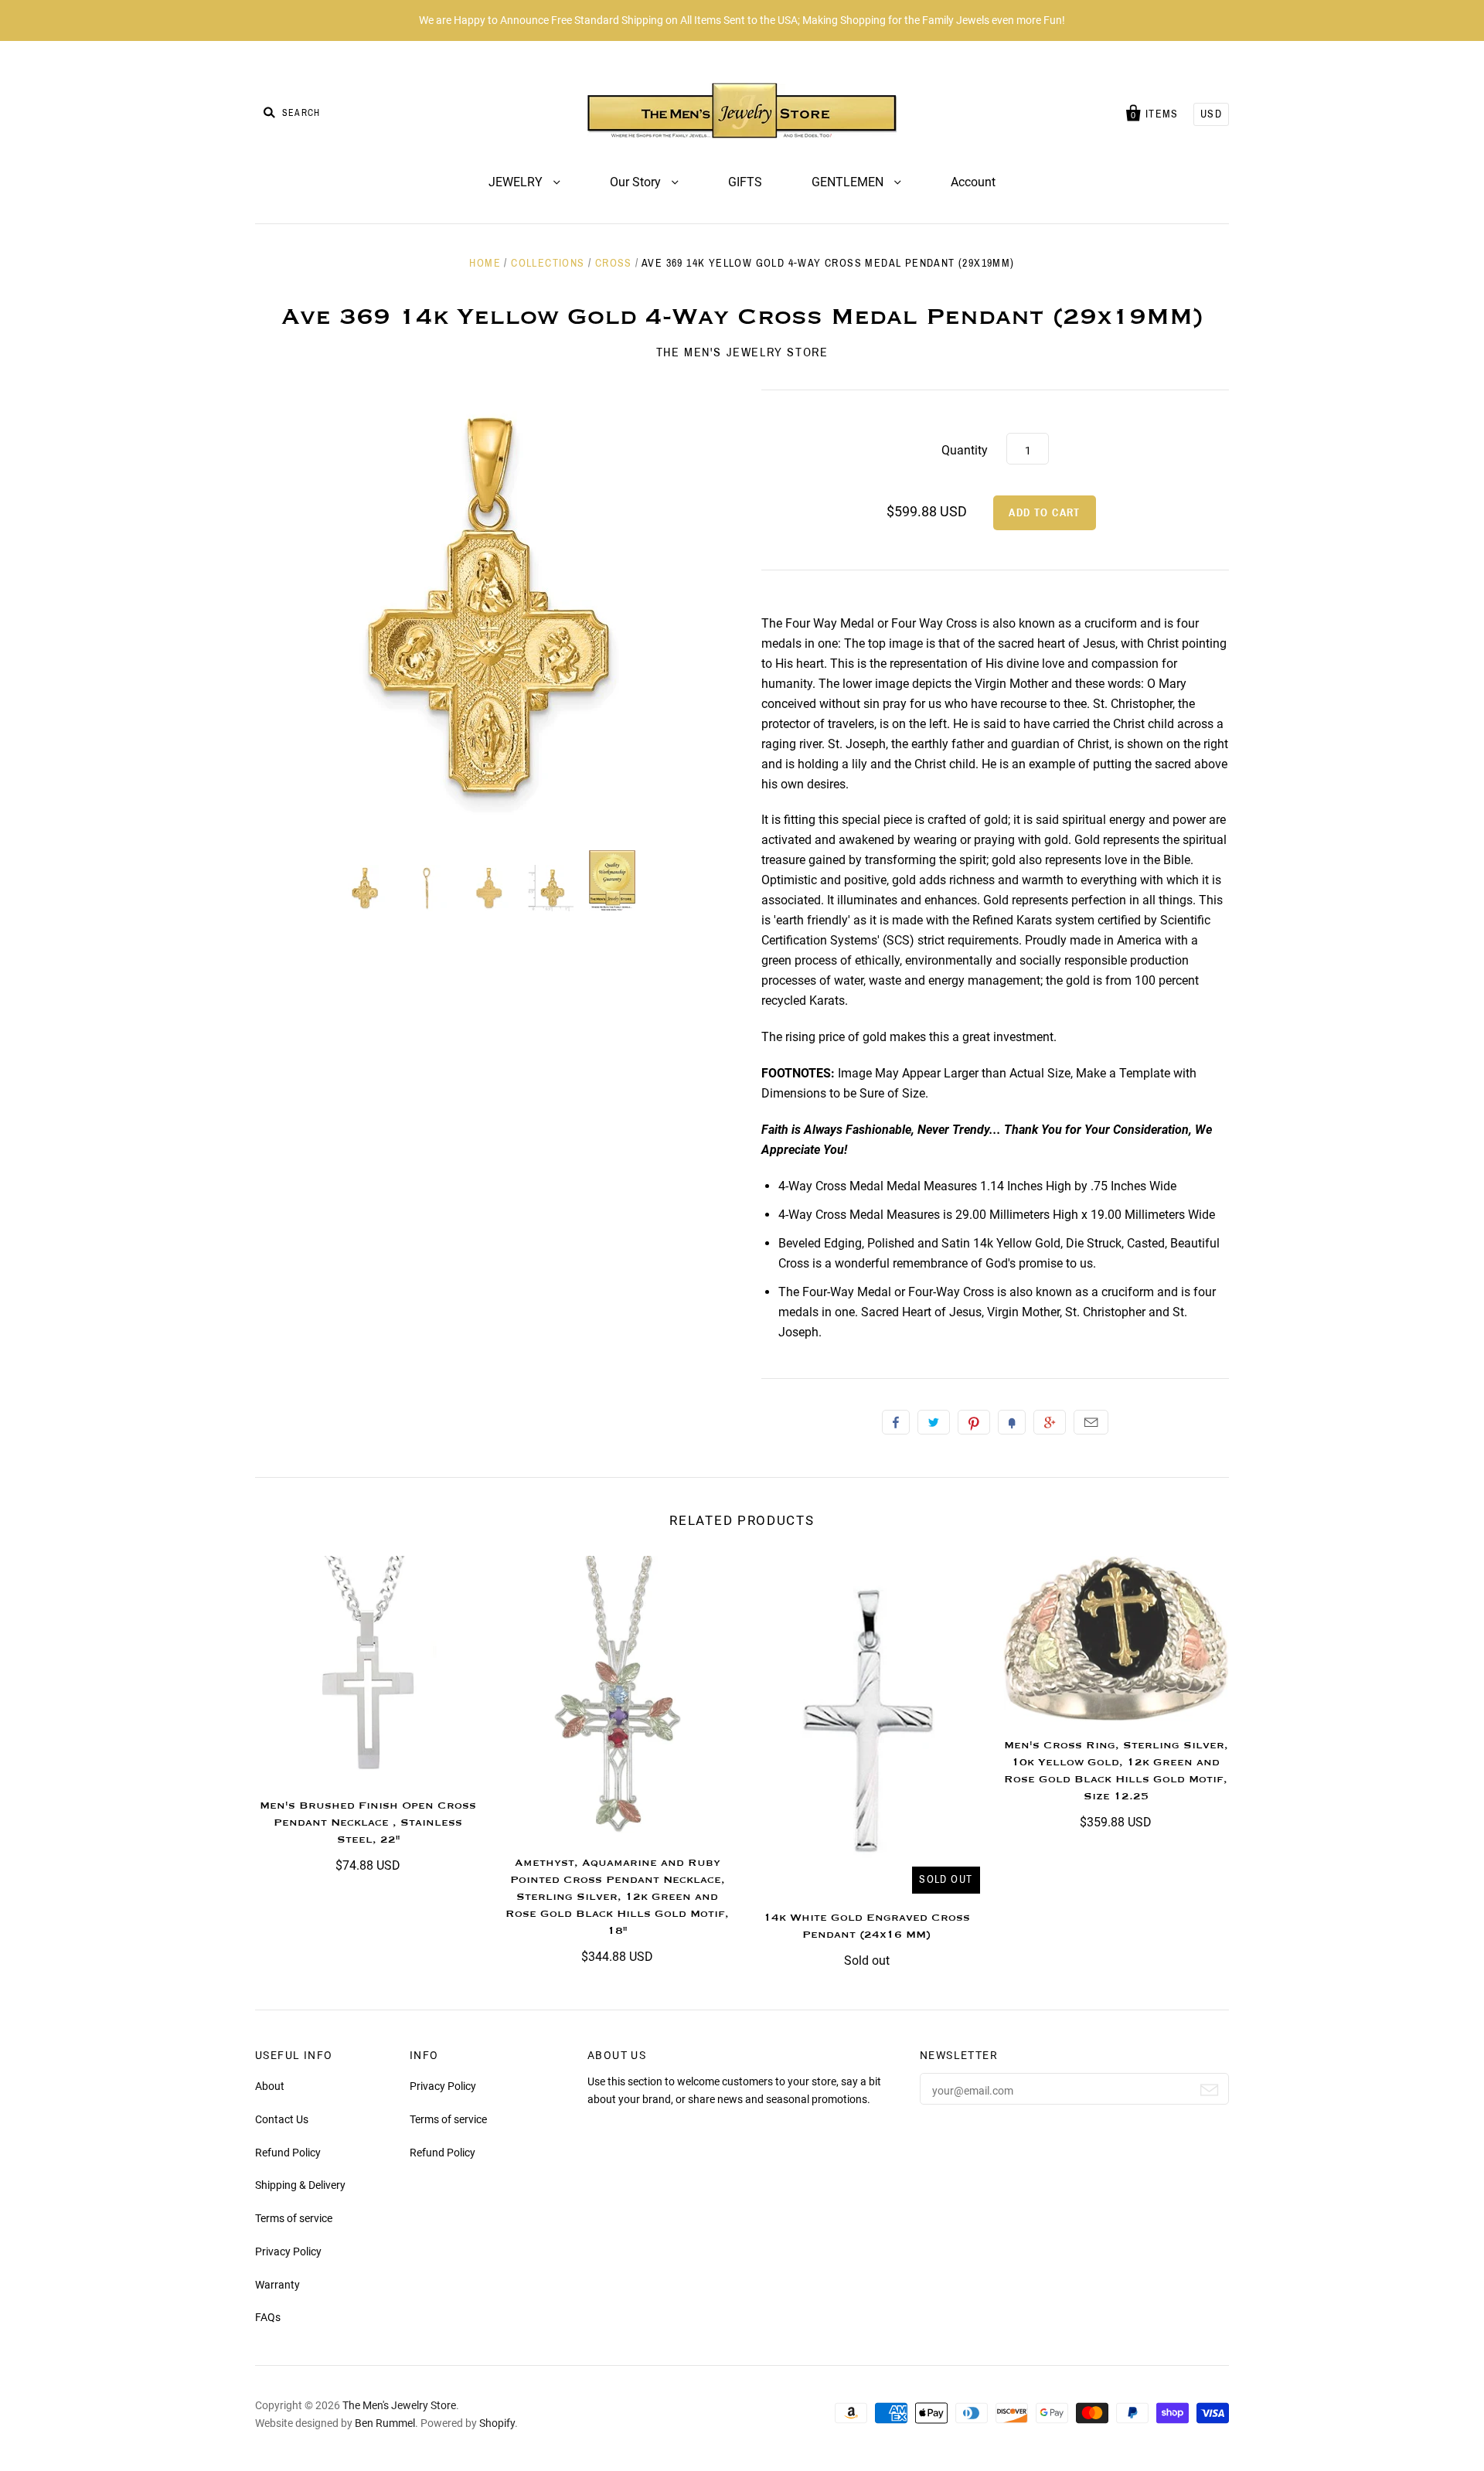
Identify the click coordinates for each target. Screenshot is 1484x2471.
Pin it (974, 1422)
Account (973, 182)
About (270, 2086)
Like (896, 1422)
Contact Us (282, 2119)
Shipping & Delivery (300, 2185)
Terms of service (294, 2218)
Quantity (965, 450)
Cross (614, 263)
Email (1091, 1422)
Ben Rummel (385, 2423)
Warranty (277, 2285)
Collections (548, 263)
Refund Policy (288, 2153)
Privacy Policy (288, 2251)
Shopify (497, 2423)
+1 (1050, 1422)
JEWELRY (517, 182)
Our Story (637, 182)
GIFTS (745, 182)
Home (485, 263)
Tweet (934, 1422)
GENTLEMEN (849, 182)
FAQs (268, 2317)
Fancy (1012, 1422)
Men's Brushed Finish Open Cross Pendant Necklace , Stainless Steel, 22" (368, 1823)
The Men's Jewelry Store (742, 352)
